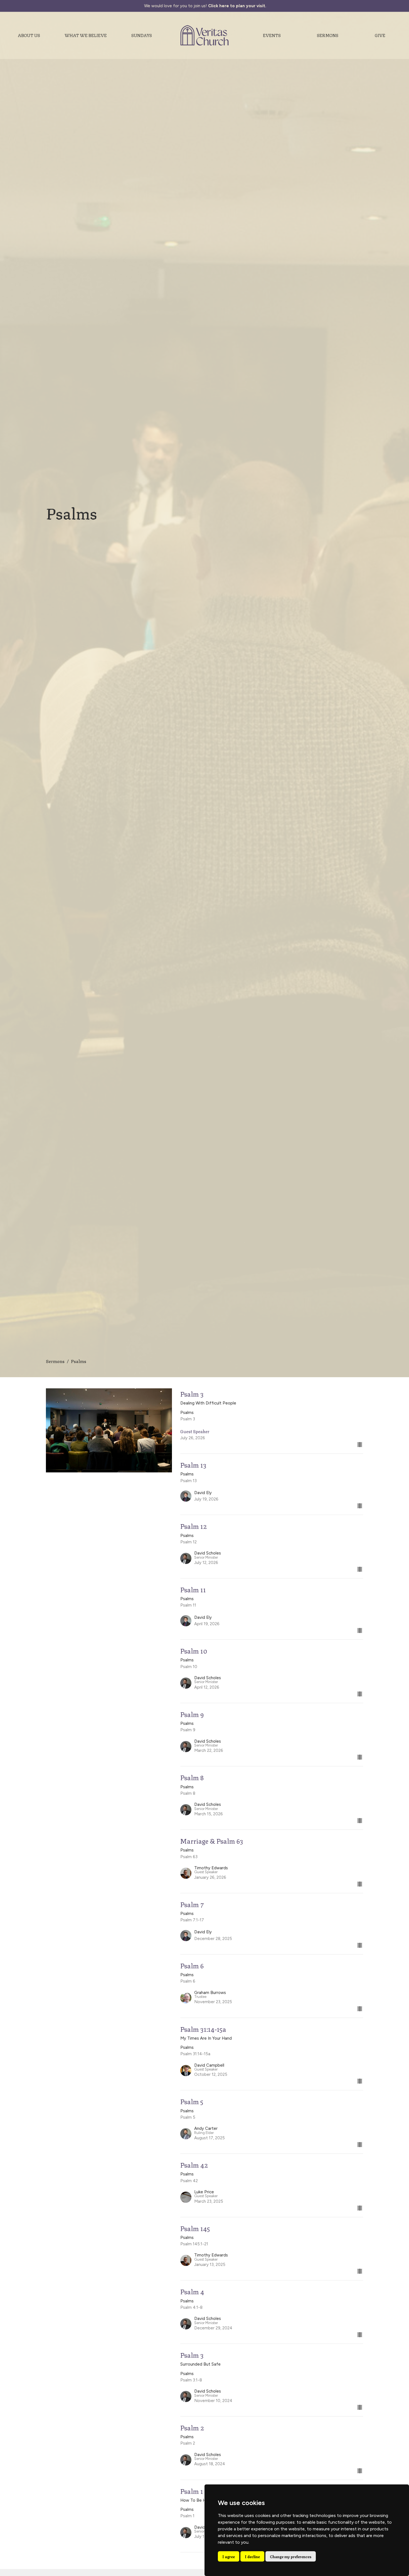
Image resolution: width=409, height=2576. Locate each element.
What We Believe (86, 35)
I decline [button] (252, 2556)
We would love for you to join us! (205, 6)
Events (272, 35)
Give (380, 35)
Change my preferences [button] (291, 2556)
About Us (29, 35)
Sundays (142, 35)
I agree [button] (229, 2556)
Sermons (328, 35)
